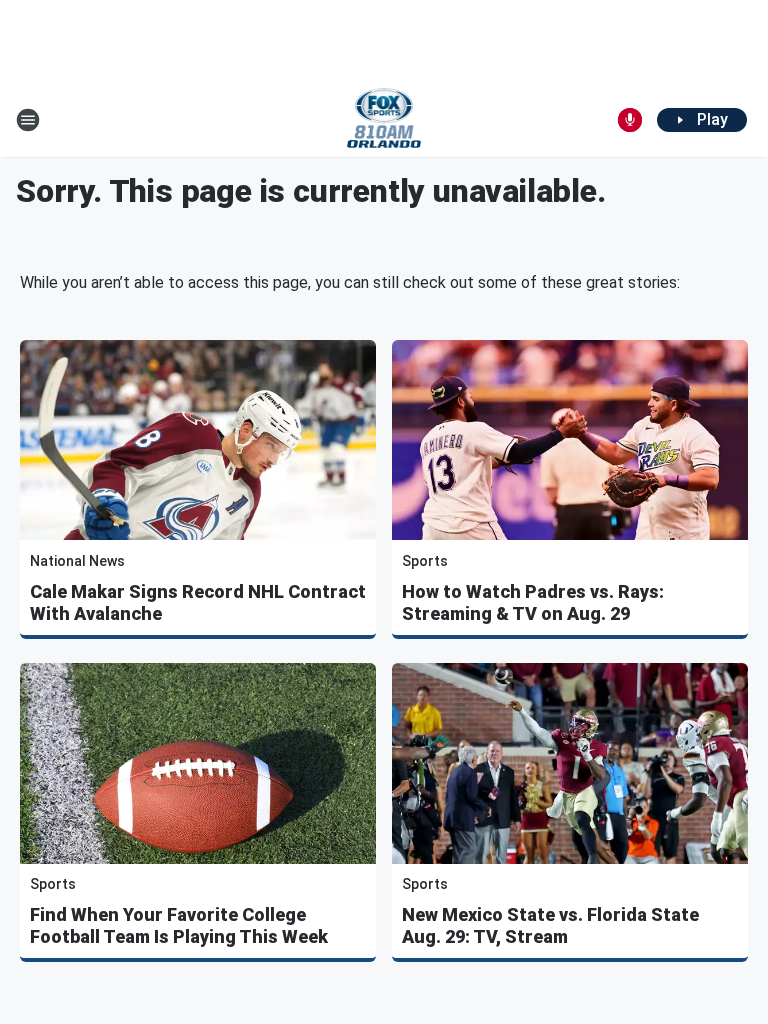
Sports (425, 561)
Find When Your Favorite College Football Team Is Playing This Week (179, 925)
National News (77, 561)
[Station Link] (384, 120)
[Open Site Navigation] (28, 120)
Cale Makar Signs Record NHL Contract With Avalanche (198, 602)
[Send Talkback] (630, 120)
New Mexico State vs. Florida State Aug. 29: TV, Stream (550, 925)
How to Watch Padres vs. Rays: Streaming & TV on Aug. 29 (533, 602)
